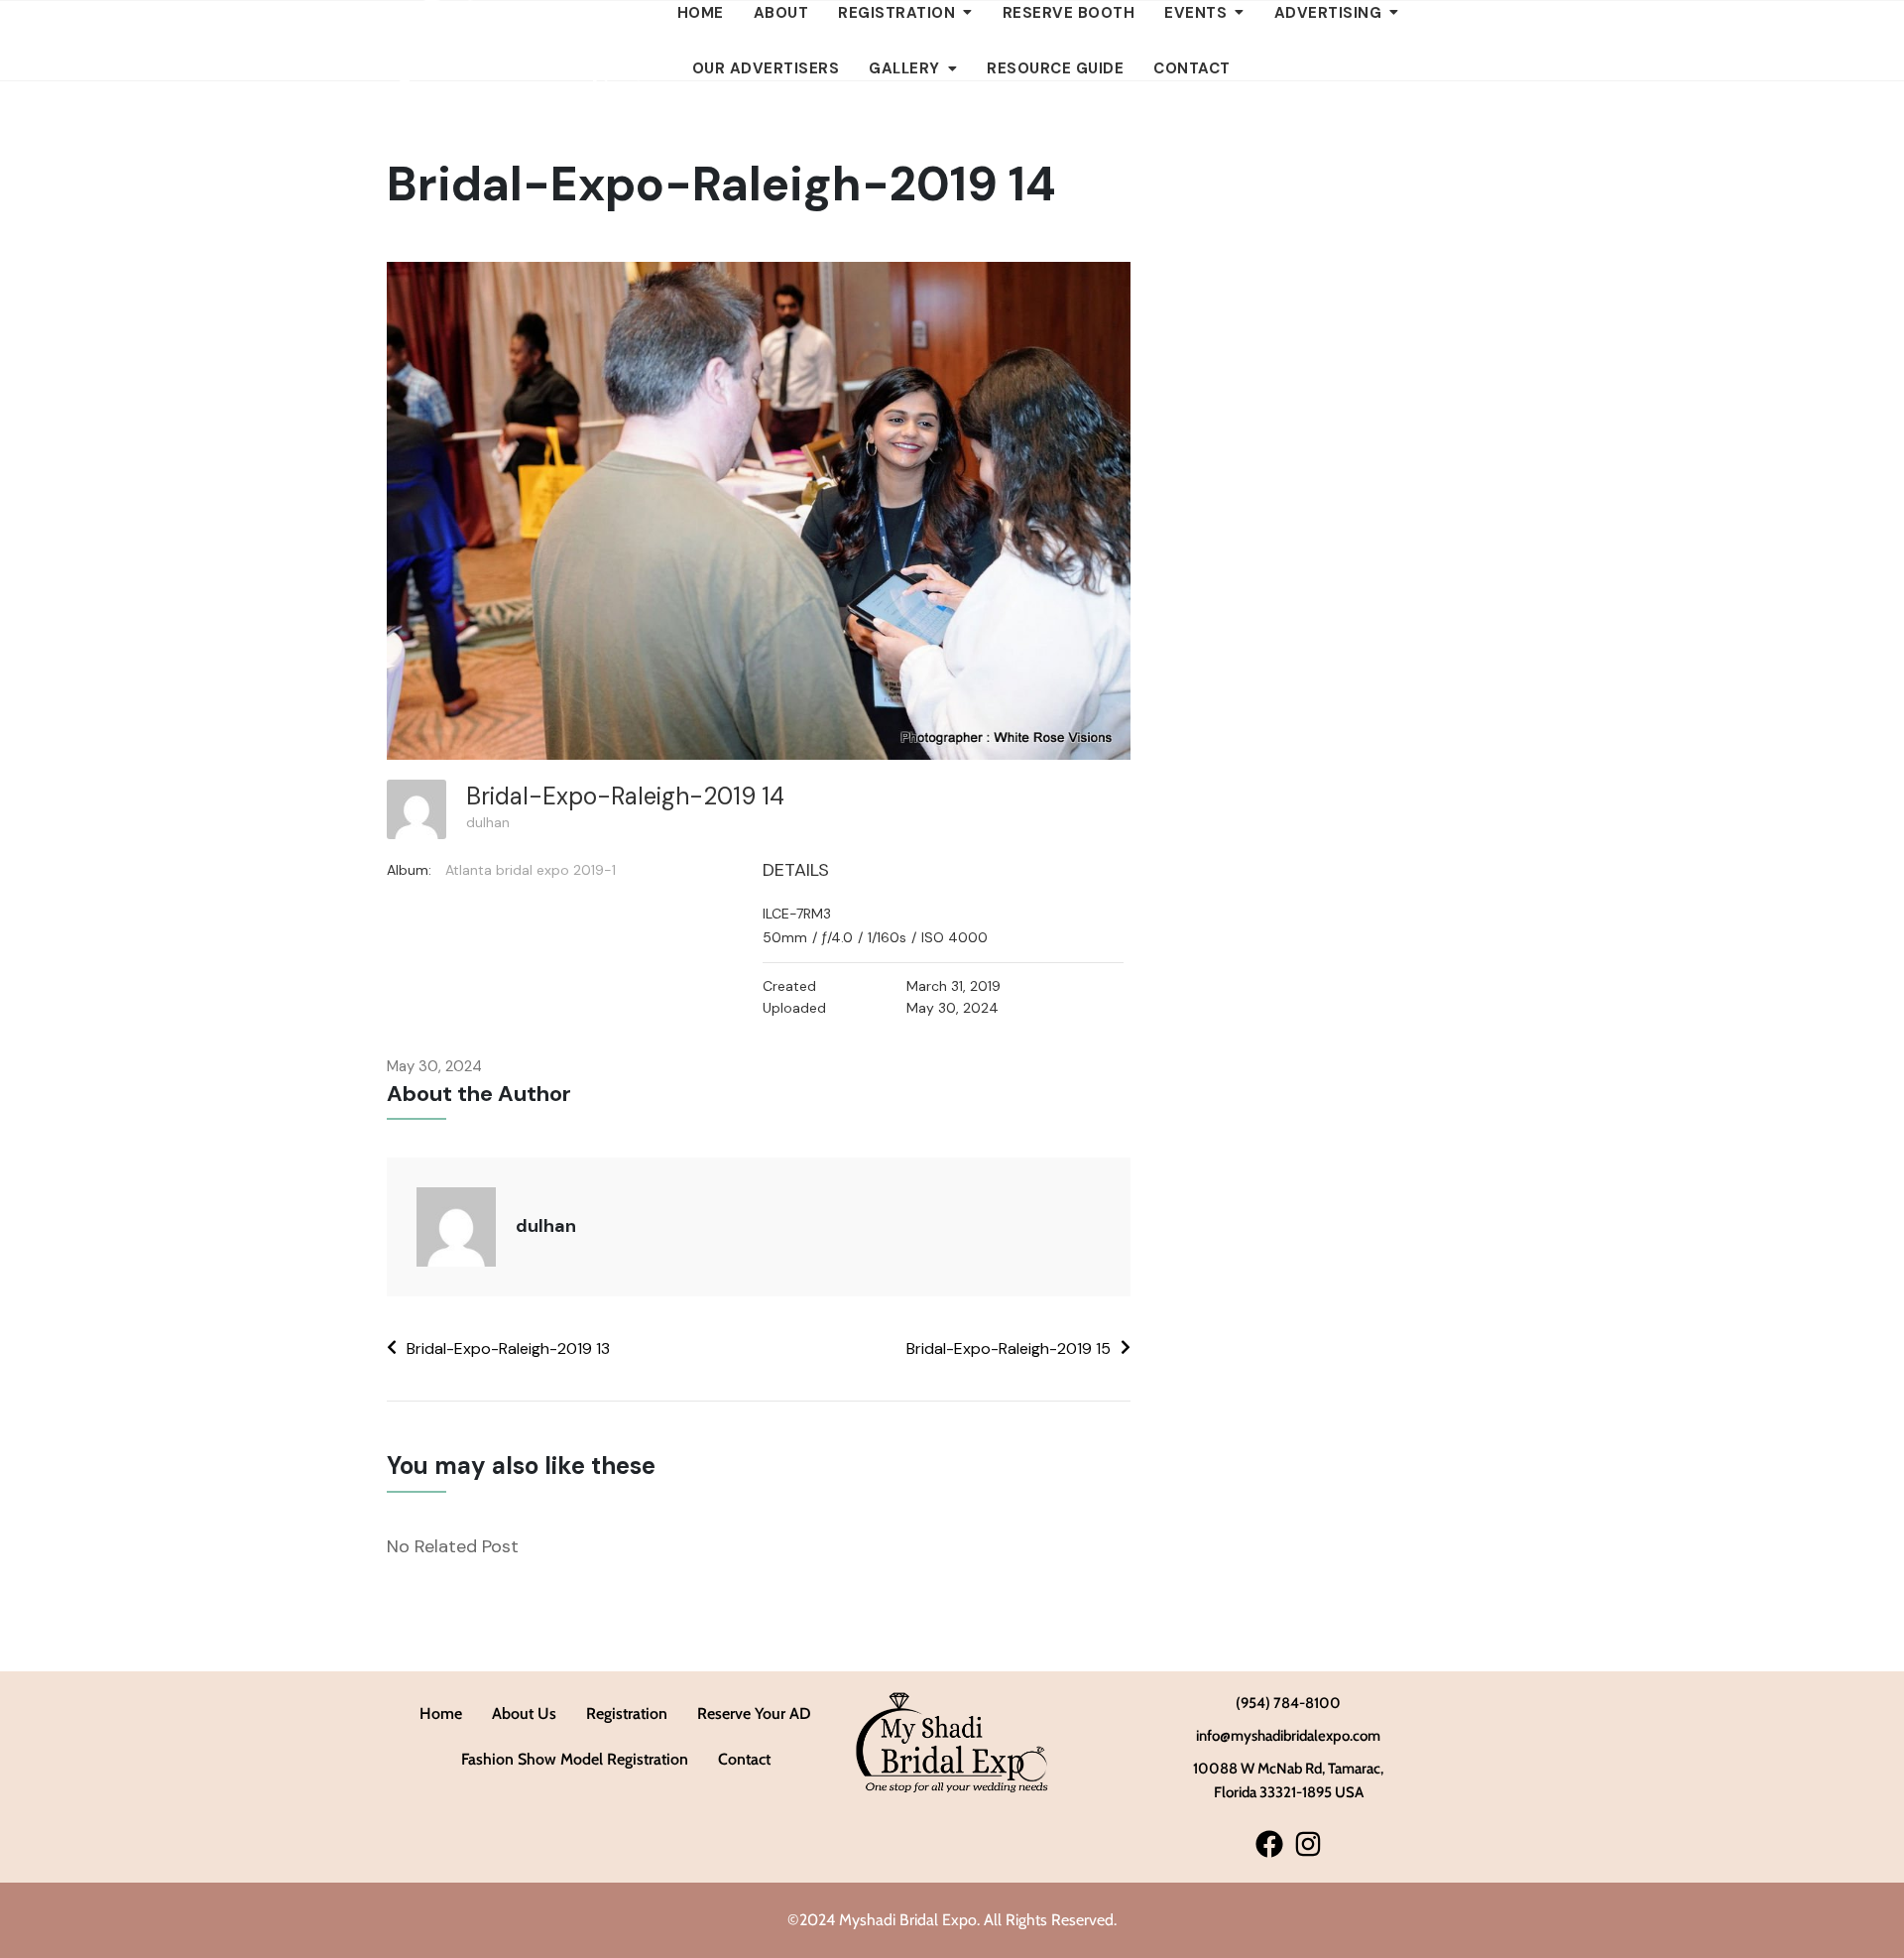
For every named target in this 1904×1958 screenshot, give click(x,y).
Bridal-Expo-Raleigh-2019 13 (508, 1348)
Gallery (904, 68)
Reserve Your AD (754, 1713)
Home (441, 1713)
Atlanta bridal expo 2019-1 (531, 870)
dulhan (488, 822)
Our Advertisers (766, 68)
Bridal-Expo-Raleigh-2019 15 (1009, 1348)
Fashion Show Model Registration (575, 1759)
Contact (1192, 68)
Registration (627, 1713)
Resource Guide (1055, 68)
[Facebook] (1269, 1843)
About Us (524, 1713)
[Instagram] (1308, 1843)
